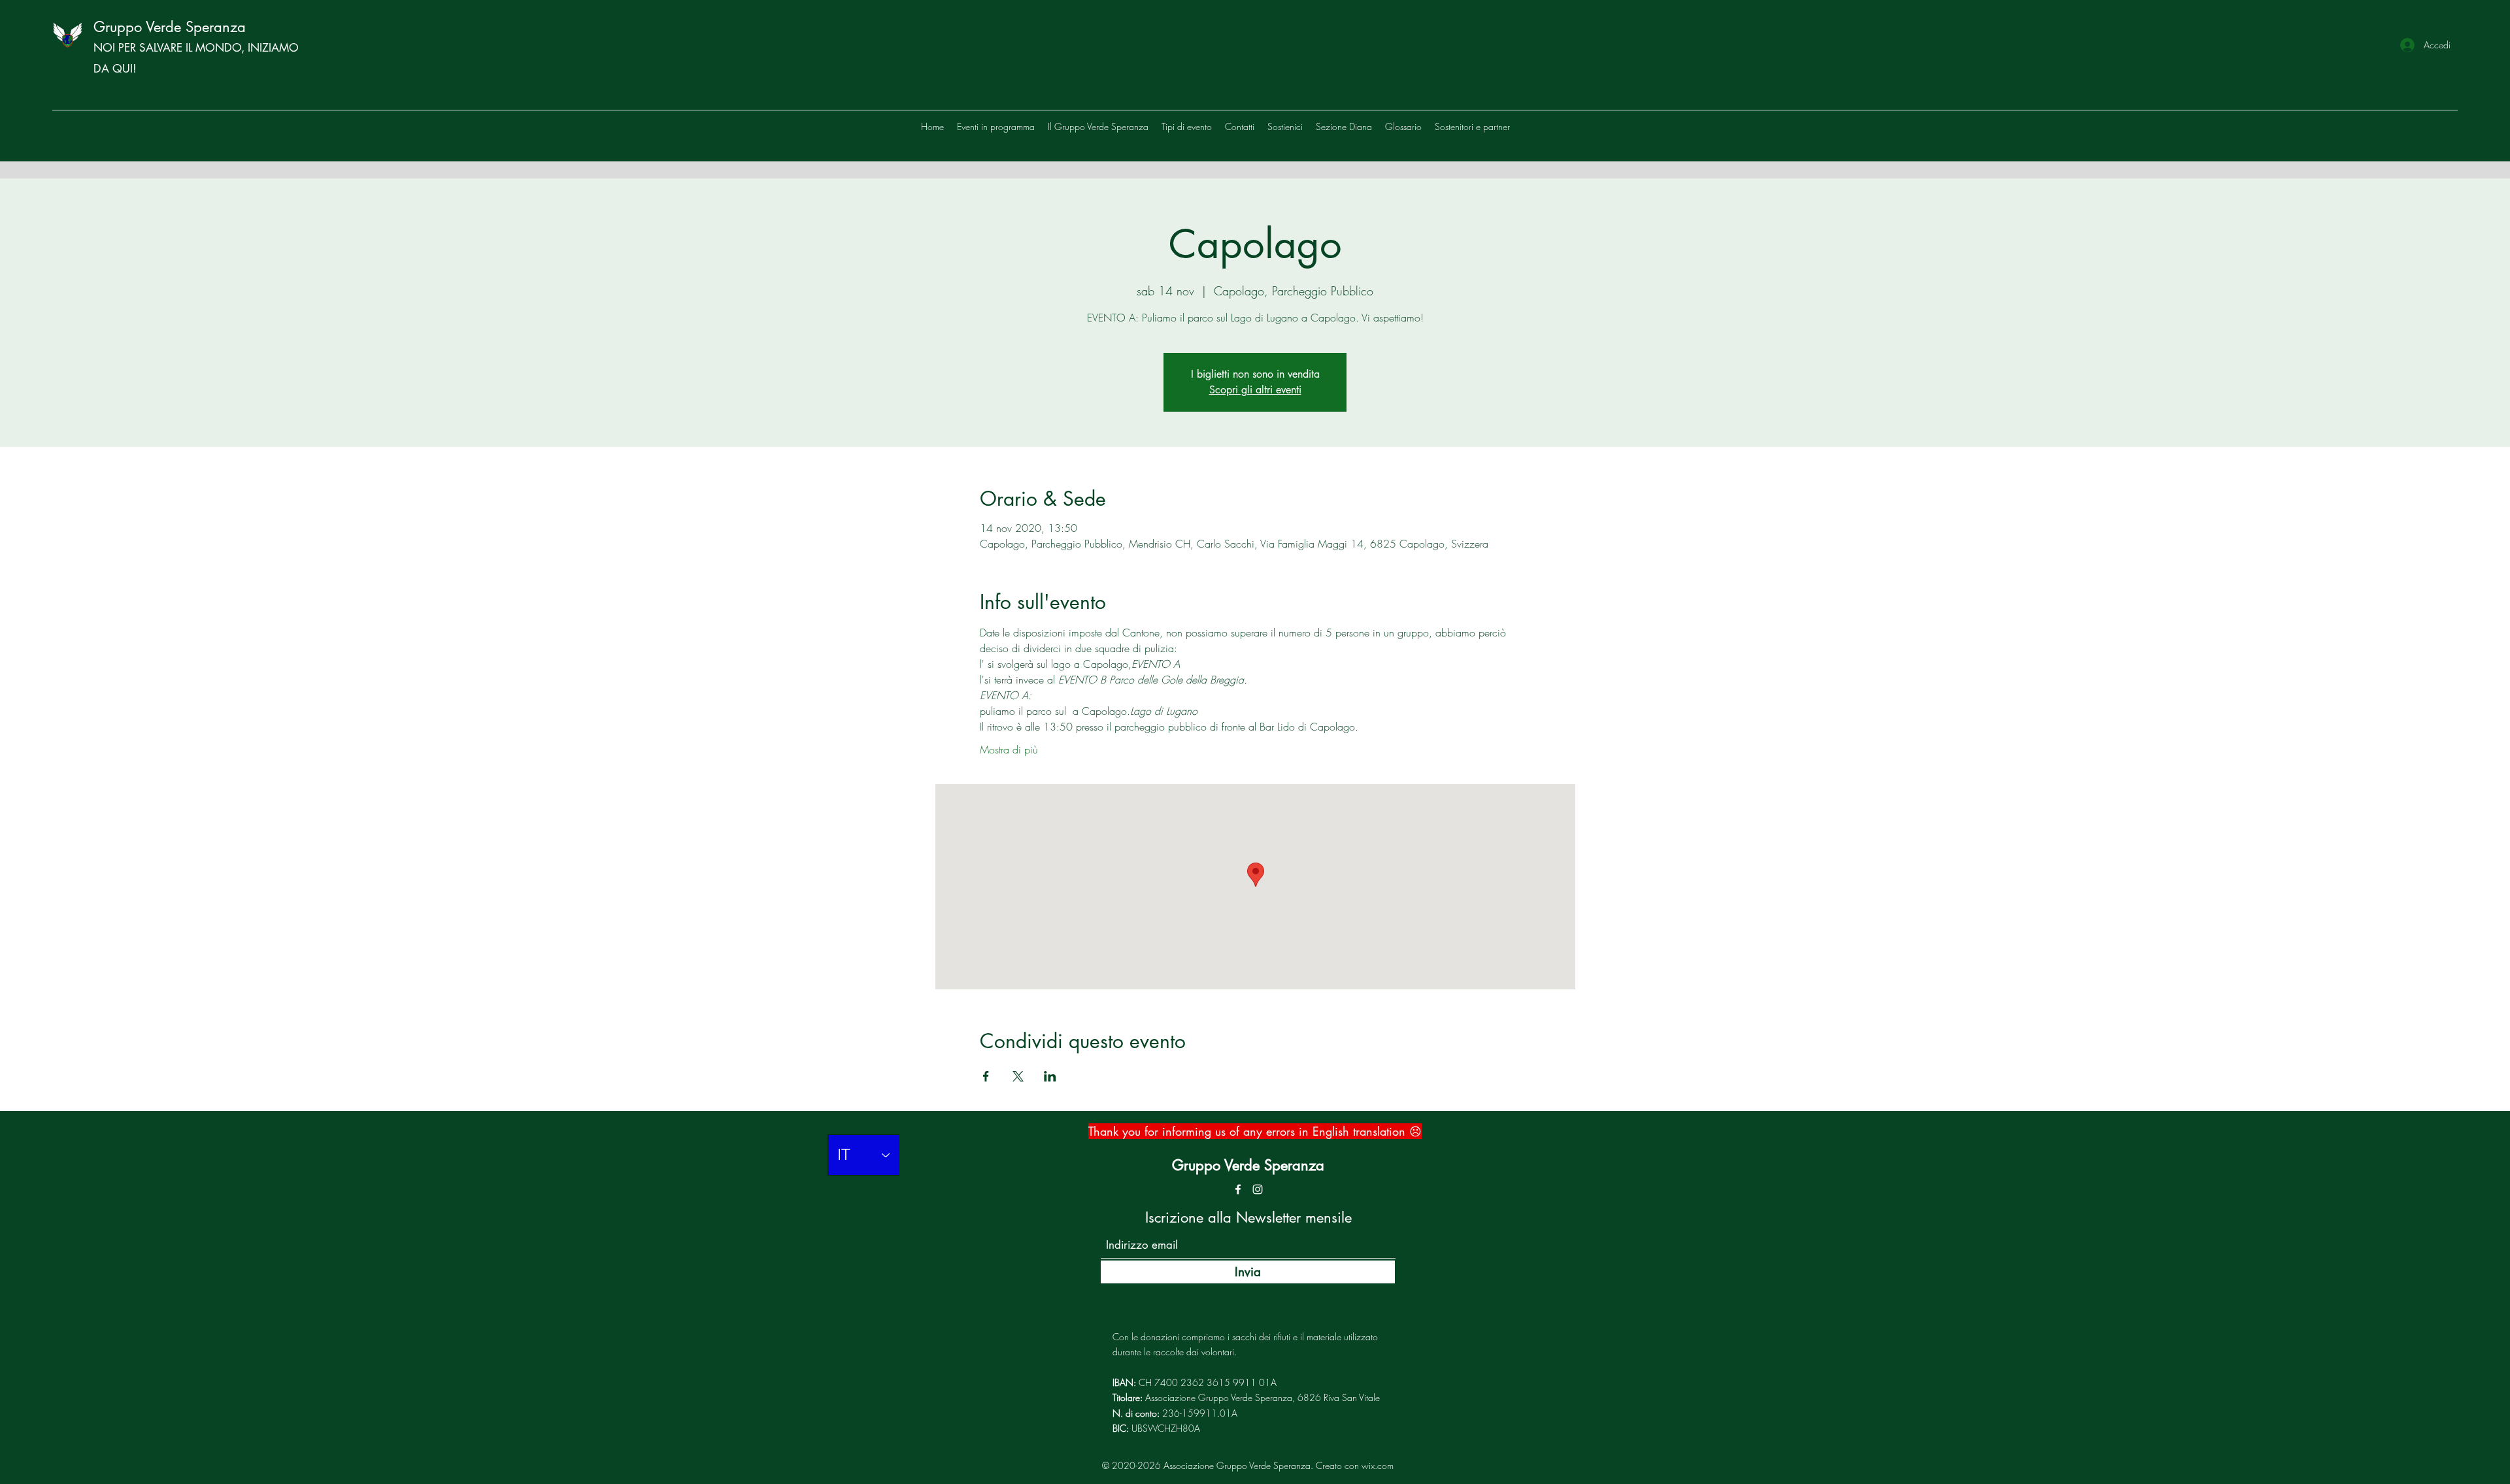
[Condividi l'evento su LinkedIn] (1050, 1076)
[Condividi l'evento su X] (1018, 1076)
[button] (1472, 127)
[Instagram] (1258, 1189)
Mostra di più (1009, 750)
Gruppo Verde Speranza (170, 27)
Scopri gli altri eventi (1255, 390)
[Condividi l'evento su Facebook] (986, 1076)
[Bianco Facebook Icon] (1238, 1189)
